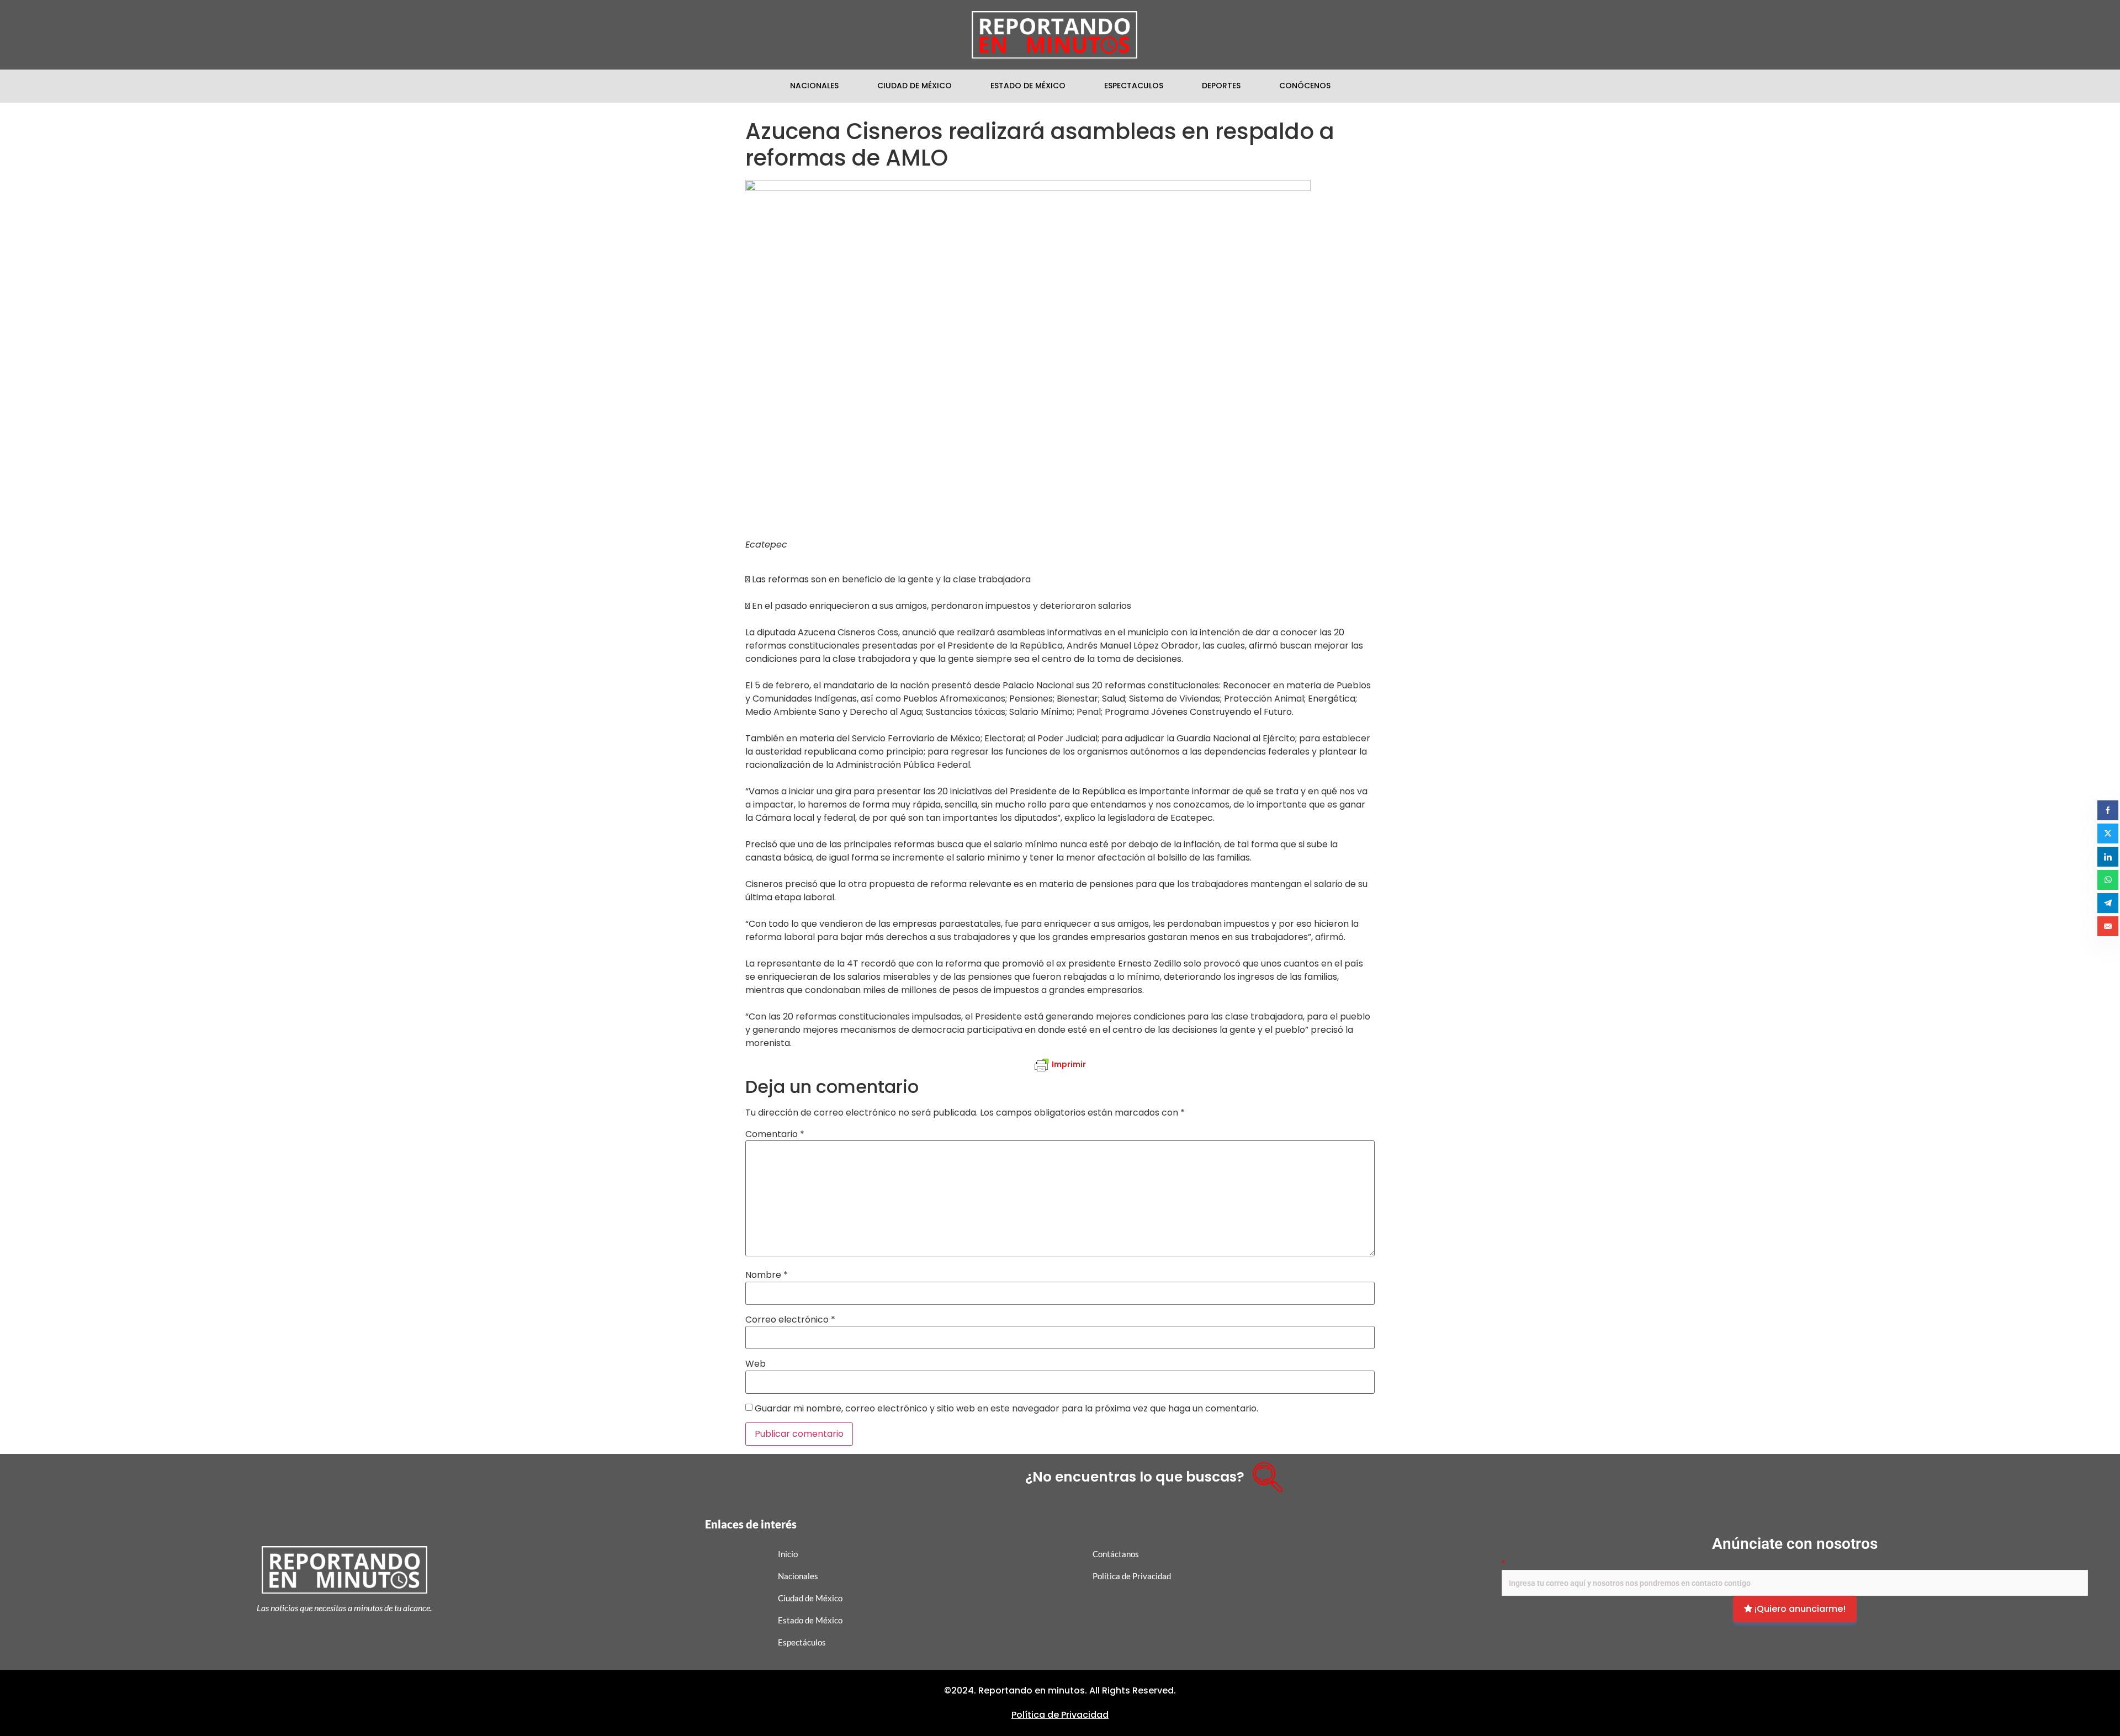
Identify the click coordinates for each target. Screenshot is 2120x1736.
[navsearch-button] (1264, 1473)
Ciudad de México (915, 86)
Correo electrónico (790, 1320)
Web (756, 1364)
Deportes (1221, 86)
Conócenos (1305, 86)
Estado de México (1028, 86)
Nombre (767, 1275)
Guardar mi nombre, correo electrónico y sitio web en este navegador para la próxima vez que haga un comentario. (1006, 1409)
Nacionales (814, 86)
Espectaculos (1134, 86)
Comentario (775, 1134)
